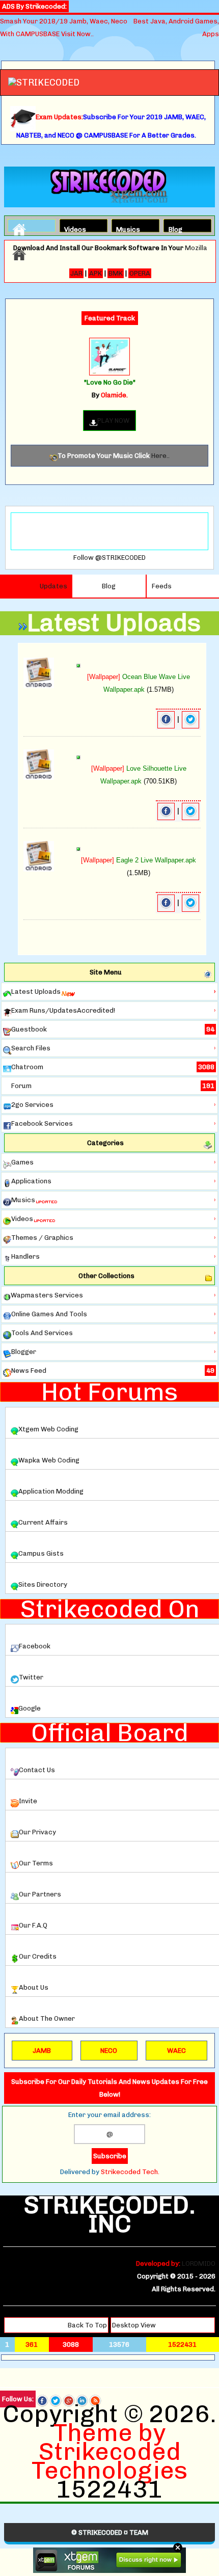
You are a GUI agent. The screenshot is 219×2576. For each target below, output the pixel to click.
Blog (175, 228)
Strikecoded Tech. (130, 2172)
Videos (73, 228)
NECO (109, 2051)
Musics (125, 228)
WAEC (176, 2051)
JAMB (42, 2051)
